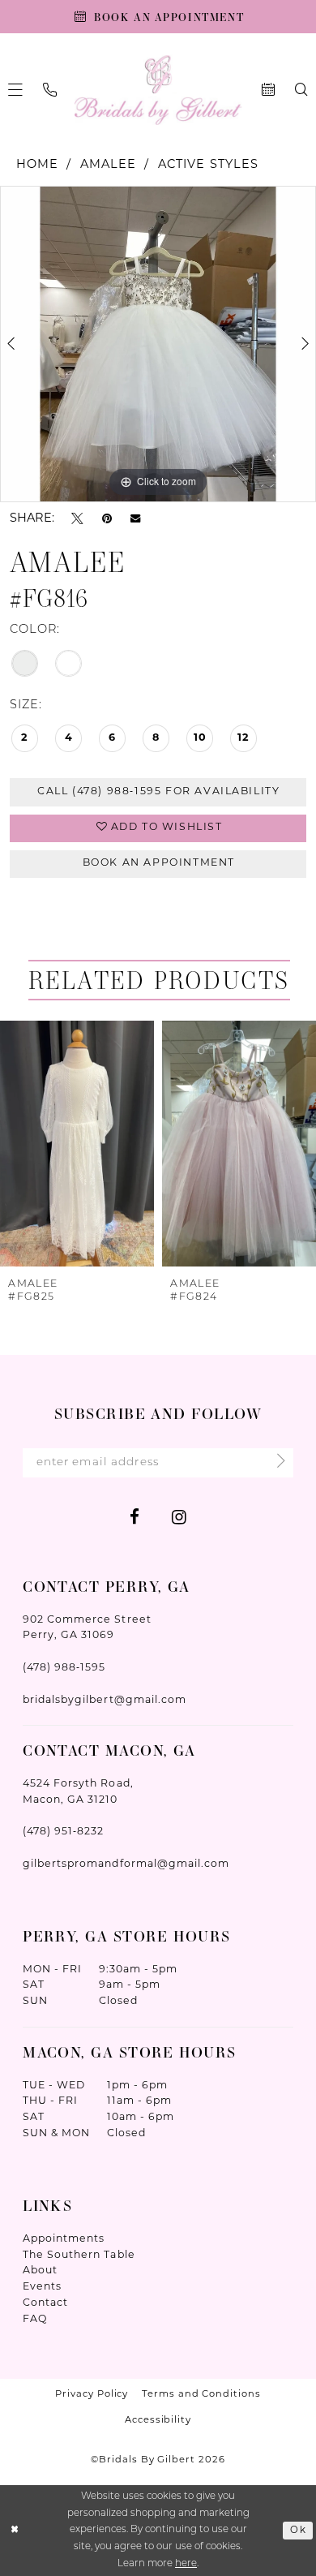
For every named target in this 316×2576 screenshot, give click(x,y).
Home (38, 165)
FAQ (35, 2320)
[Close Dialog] (15, 2530)
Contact (45, 2303)
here (186, 2564)
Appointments (64, 2239)
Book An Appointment (159, 863)
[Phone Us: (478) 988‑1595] (50, 90)
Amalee (109, 165)
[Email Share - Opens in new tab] (135, 520)
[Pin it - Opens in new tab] (107, 519)
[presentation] (77, 1144)
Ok (298, 2531)
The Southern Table (79, 2256)
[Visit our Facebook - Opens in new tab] (135, 1518)
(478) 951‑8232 (63, 1832)
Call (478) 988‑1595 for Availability (158, 792)
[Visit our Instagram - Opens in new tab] (179, 1518)
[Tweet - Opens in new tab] (77, 519)
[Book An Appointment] (268, 90)
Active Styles (209, 165)
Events (42, 2287)
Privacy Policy (92, 2394)
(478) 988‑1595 (64, 1668)
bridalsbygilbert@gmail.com (105, 1701)
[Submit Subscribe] (276, 1463)
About (40, 2271)
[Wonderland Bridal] (158, 90)
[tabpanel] (158, 344)
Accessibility (158, 2420)
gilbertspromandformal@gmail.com (126, 1864)
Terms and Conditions (201, 2394)
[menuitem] (50, 90)
